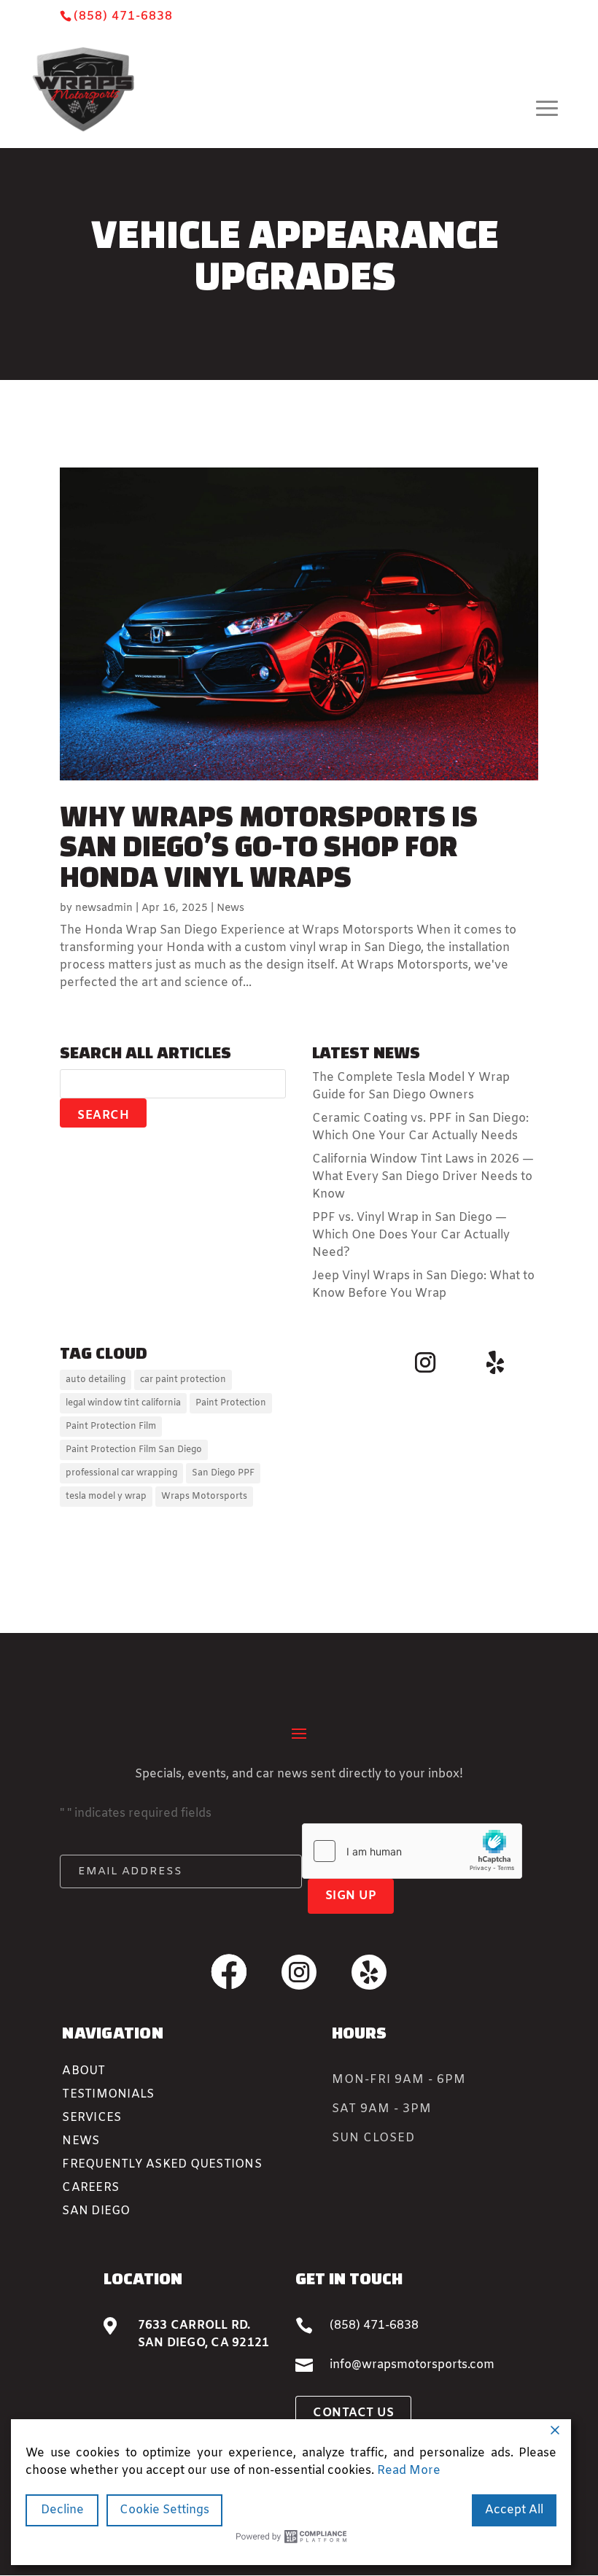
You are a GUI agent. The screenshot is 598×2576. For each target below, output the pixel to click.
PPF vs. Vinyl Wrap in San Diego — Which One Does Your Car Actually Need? (411, 1235)
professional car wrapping (121, 1473)
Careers (90, 2188)
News (230, 908)
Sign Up (351, 1896)
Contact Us (353, 2413)
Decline (62, 2510)
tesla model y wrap (106, 1497)
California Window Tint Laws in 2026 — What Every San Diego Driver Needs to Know (423, 1177)
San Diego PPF (223, 1473)
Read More (409, 2471)
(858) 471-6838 (123, 16)
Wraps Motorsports (204, 1497)
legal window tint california (123, 1403)
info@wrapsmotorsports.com (412, 2365)
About (84, 2071)
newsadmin (104, 908)
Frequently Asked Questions (162, 2164)
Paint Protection (231, 1403)
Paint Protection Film (111, 1427)
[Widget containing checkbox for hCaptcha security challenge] (412, 1851)
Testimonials (108, 2094)
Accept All (514, 2510)
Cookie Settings (164, 2510)
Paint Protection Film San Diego (134, 1450)
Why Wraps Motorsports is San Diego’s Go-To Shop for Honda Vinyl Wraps (269, 847)
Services (92, 2118)
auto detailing (96, 1380)
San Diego (96, 2211)
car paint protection (183, 1380)
